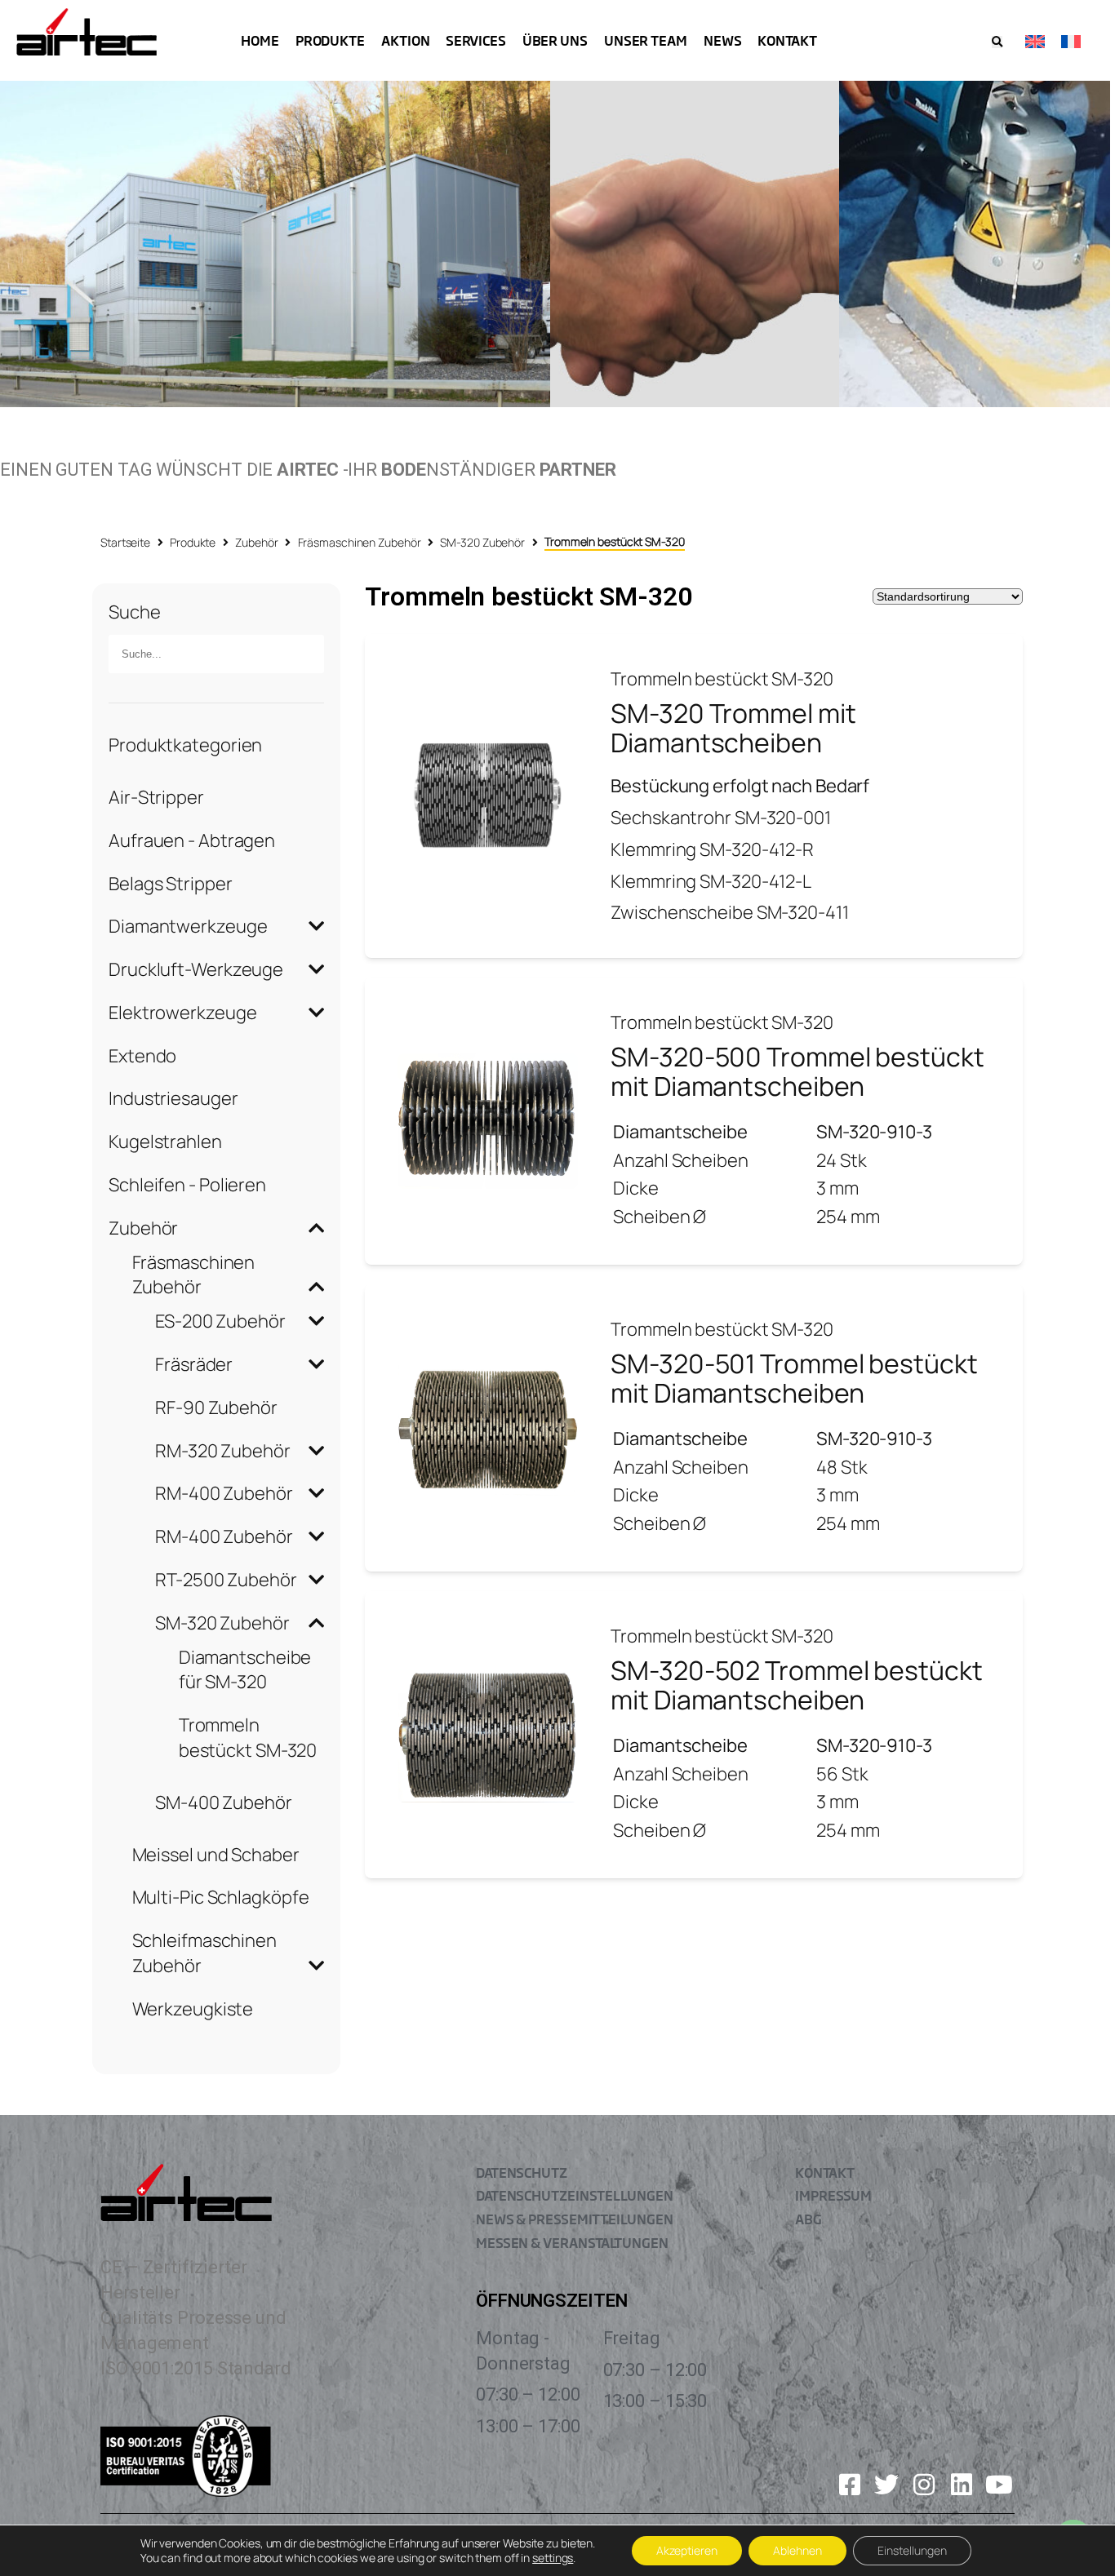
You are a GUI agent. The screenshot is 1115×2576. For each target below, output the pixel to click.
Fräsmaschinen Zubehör (360, 542)
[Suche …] (997, 42)
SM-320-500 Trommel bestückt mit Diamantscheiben (797, 1071)
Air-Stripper (156, 797)
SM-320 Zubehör (482, 542)
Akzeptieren (687, 2550)
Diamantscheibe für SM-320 (245, 1670)
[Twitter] (886, 2485)
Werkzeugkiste (193, 2009)
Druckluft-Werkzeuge (196, 969)
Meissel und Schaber (216, 1855)
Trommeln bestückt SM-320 (248, 1738)
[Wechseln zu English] (1035, 40)
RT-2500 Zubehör (226, 1580)
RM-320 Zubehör (223, 1451)
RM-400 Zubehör (224, 1493)
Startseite (125, 542)
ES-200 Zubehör (220, 1321)
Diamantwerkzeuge (188, 926)
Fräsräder (194, 1364)
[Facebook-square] (850, 2485)
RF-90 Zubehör (216, 1408)
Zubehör (256, 542)
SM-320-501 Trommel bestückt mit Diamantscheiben (794, 1378)
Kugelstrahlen (165, 1142)
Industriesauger (173, 1098)
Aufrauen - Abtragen (192, 840)
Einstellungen (912, 2550)
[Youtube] (999, 2485)
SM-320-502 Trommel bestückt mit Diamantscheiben (796, 1685)
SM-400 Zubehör (224, 1802)
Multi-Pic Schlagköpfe (221, 1897)
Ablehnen (797, 2550)
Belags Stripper (171, 884)
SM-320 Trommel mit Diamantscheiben (733, 728)
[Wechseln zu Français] (1071, 40)
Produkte (193, 542)
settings (553, 2558)
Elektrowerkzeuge (182, 1013)
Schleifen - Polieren (187, 1185)
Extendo (142, 1056)
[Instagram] (924, 2485)
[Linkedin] (962, 2485)
